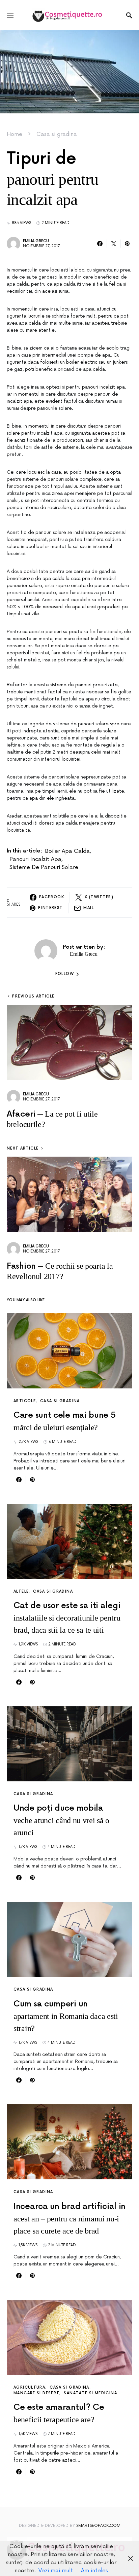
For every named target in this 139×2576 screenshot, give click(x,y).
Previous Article (33, 996)
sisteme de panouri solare (44, 867)
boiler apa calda (67, 851)
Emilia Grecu (36, 241)
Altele (21, 1591)
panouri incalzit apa (35, 859)
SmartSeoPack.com (98, 2526)
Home (15, 134)
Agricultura (29, 2387)
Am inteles (94, 2571)
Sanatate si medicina (90, 2393)
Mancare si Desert (36, 2393)
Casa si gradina (57, 134)
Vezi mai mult (56, 2571)
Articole (25, 1401)
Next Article (23, 1148)
